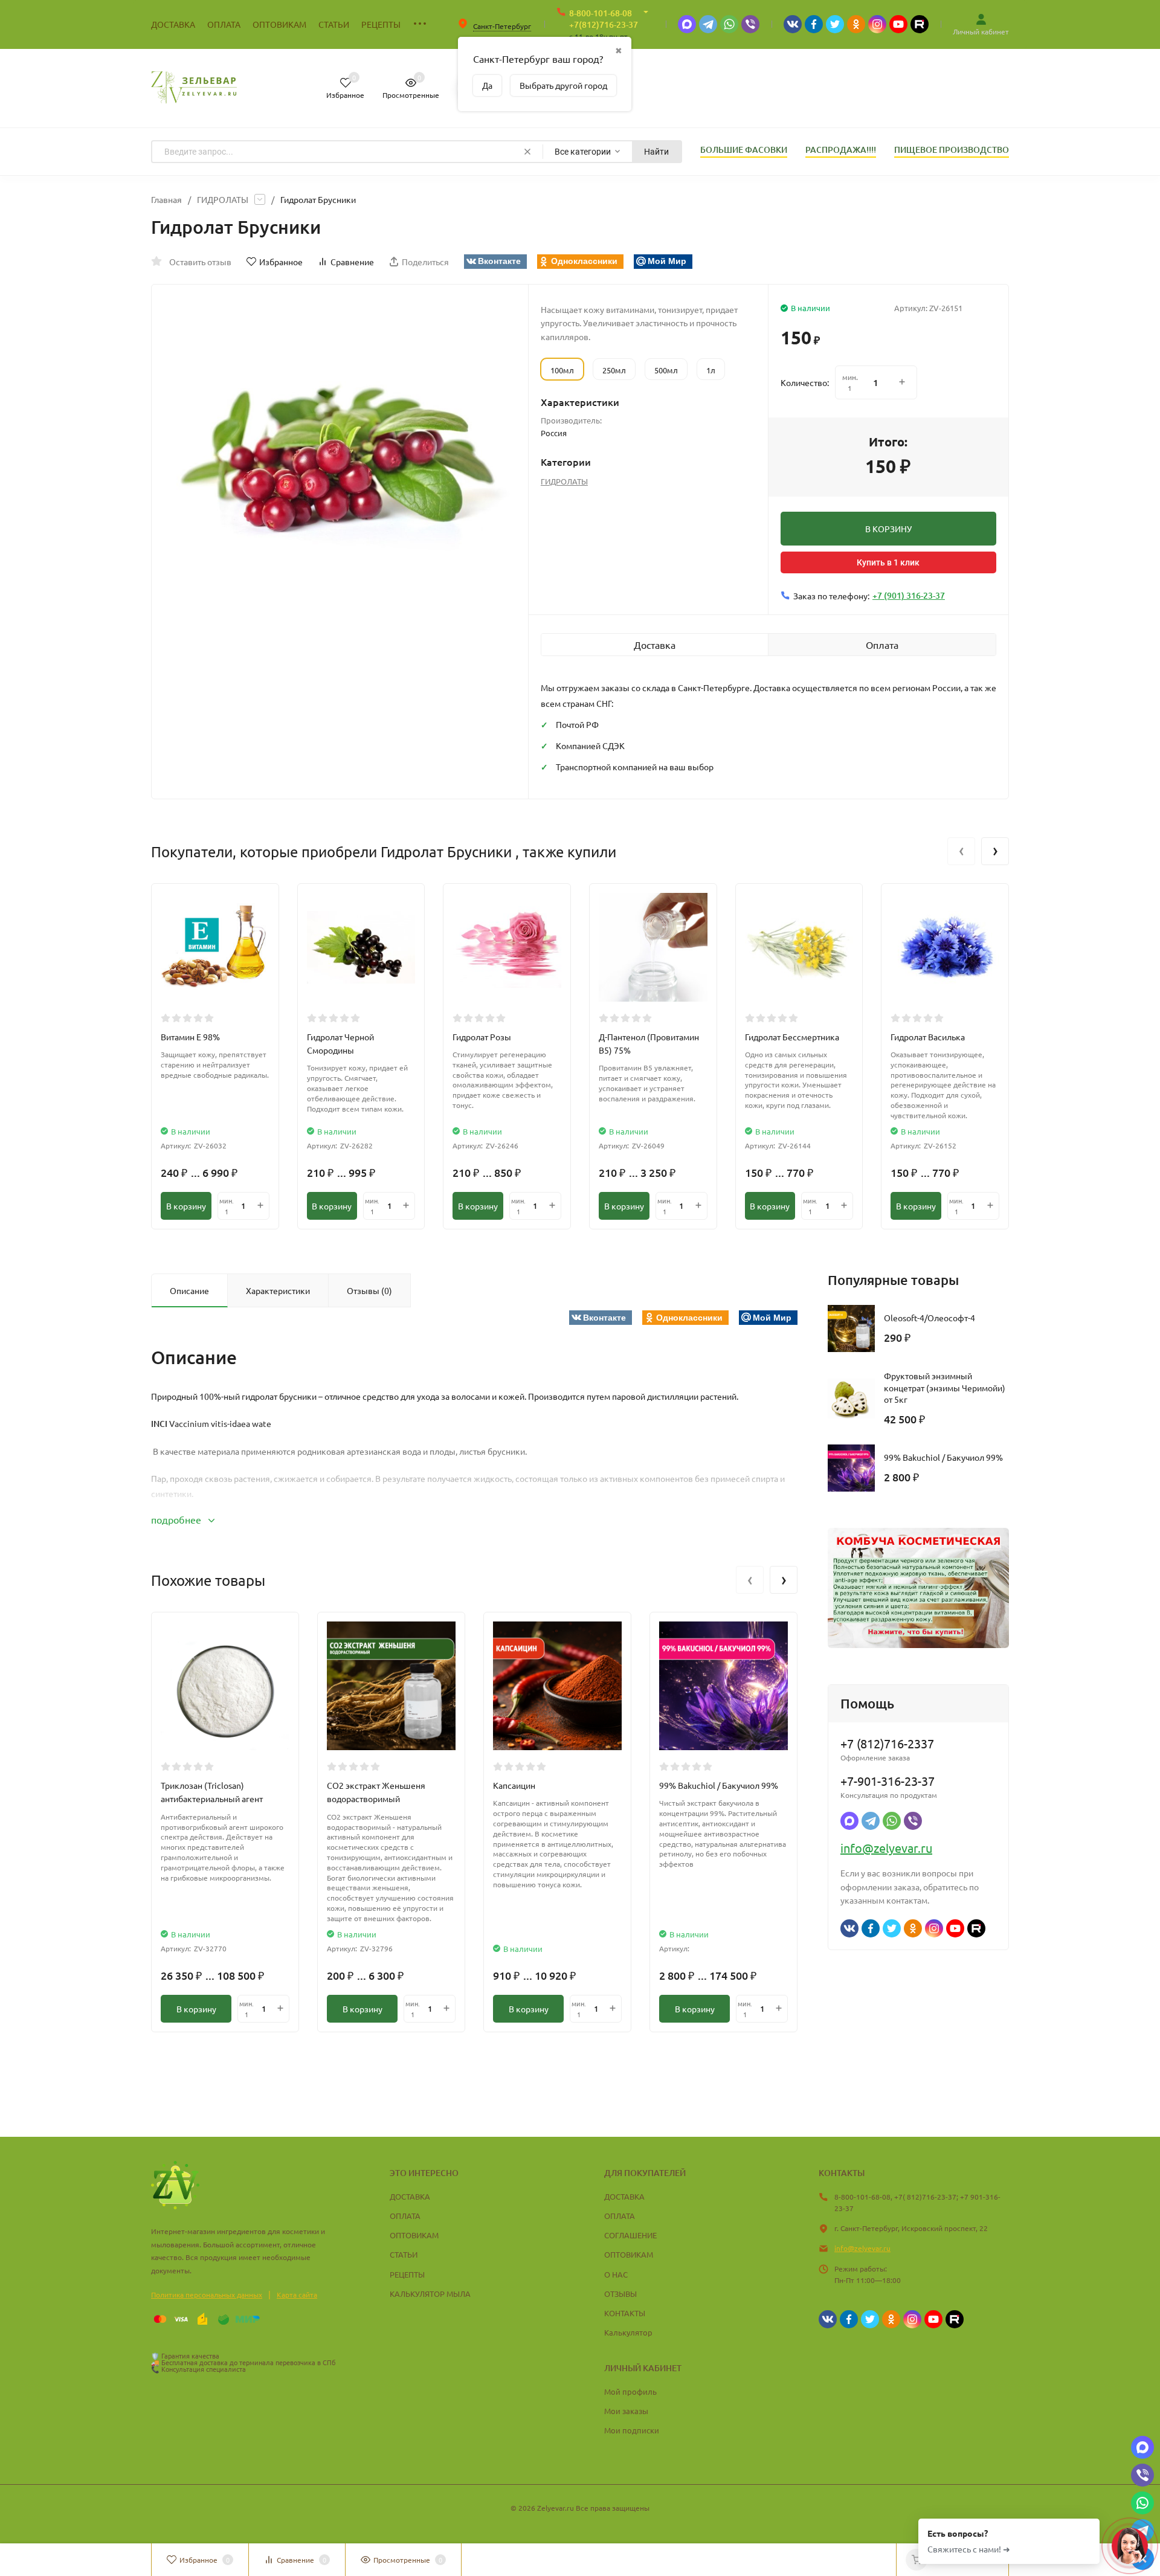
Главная (166, 199)
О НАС (616, 2274)
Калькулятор (628, 2332)
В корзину (186, 1206)
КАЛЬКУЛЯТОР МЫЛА (430, 2294)
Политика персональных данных (207, 2294)
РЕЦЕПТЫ (407, 2274)
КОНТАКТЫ (625, 2313)
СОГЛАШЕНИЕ (630, 2235)
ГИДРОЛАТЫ (223, 199)
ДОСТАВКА (410, 2196)
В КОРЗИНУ (888, 529)
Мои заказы (626, 2411)
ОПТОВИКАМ (414, 2235)
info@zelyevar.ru (886, 1848)
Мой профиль (630, 2391)
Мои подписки (632, 2430)
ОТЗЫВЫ (620, 2294)
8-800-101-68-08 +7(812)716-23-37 (604, 19)
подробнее (177, 1519)
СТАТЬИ (404, 2254)
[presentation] (961, 851)
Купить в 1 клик (888, 562)
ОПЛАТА (405, 2216)
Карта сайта (297, 2294)
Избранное (281, 262)
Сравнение (352, 262)
